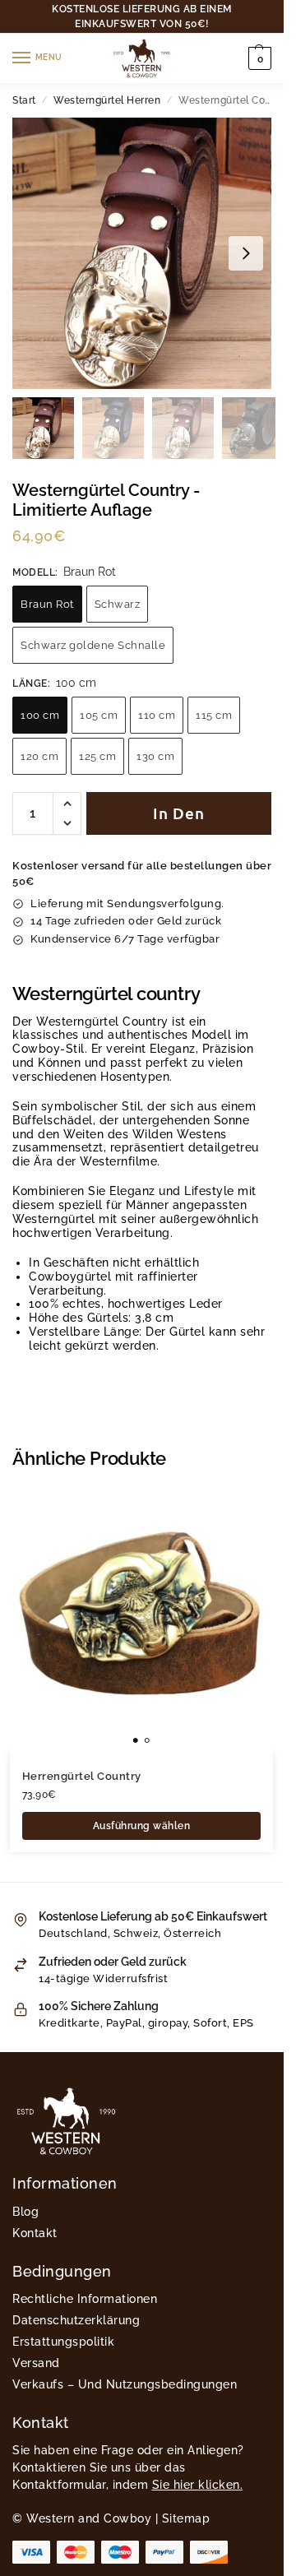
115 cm (214, 715)
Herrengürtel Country (82, 1776)
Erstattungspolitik (63, 2342)
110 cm (157, 715)
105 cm (99, 715)
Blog (25, 2212)
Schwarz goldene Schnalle (93, 645)
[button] (258, 58)
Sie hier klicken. (198, 2485)
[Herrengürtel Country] (141, 1621)
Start (24, 100)
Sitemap (186, 2518)
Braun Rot (47, 604)
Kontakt (35, 2233)
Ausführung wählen (142, 1826)
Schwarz (118, 604)
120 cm (39, 756)
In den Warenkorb (179, 819)
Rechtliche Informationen (85, 2299)
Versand (36, 2363)
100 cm (40, 715)
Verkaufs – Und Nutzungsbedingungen (125, 2384)
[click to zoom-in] (142, 253)
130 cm (155, 756)
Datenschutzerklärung (76, 2320)
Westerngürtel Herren (107, 100)
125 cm (97, 756)
